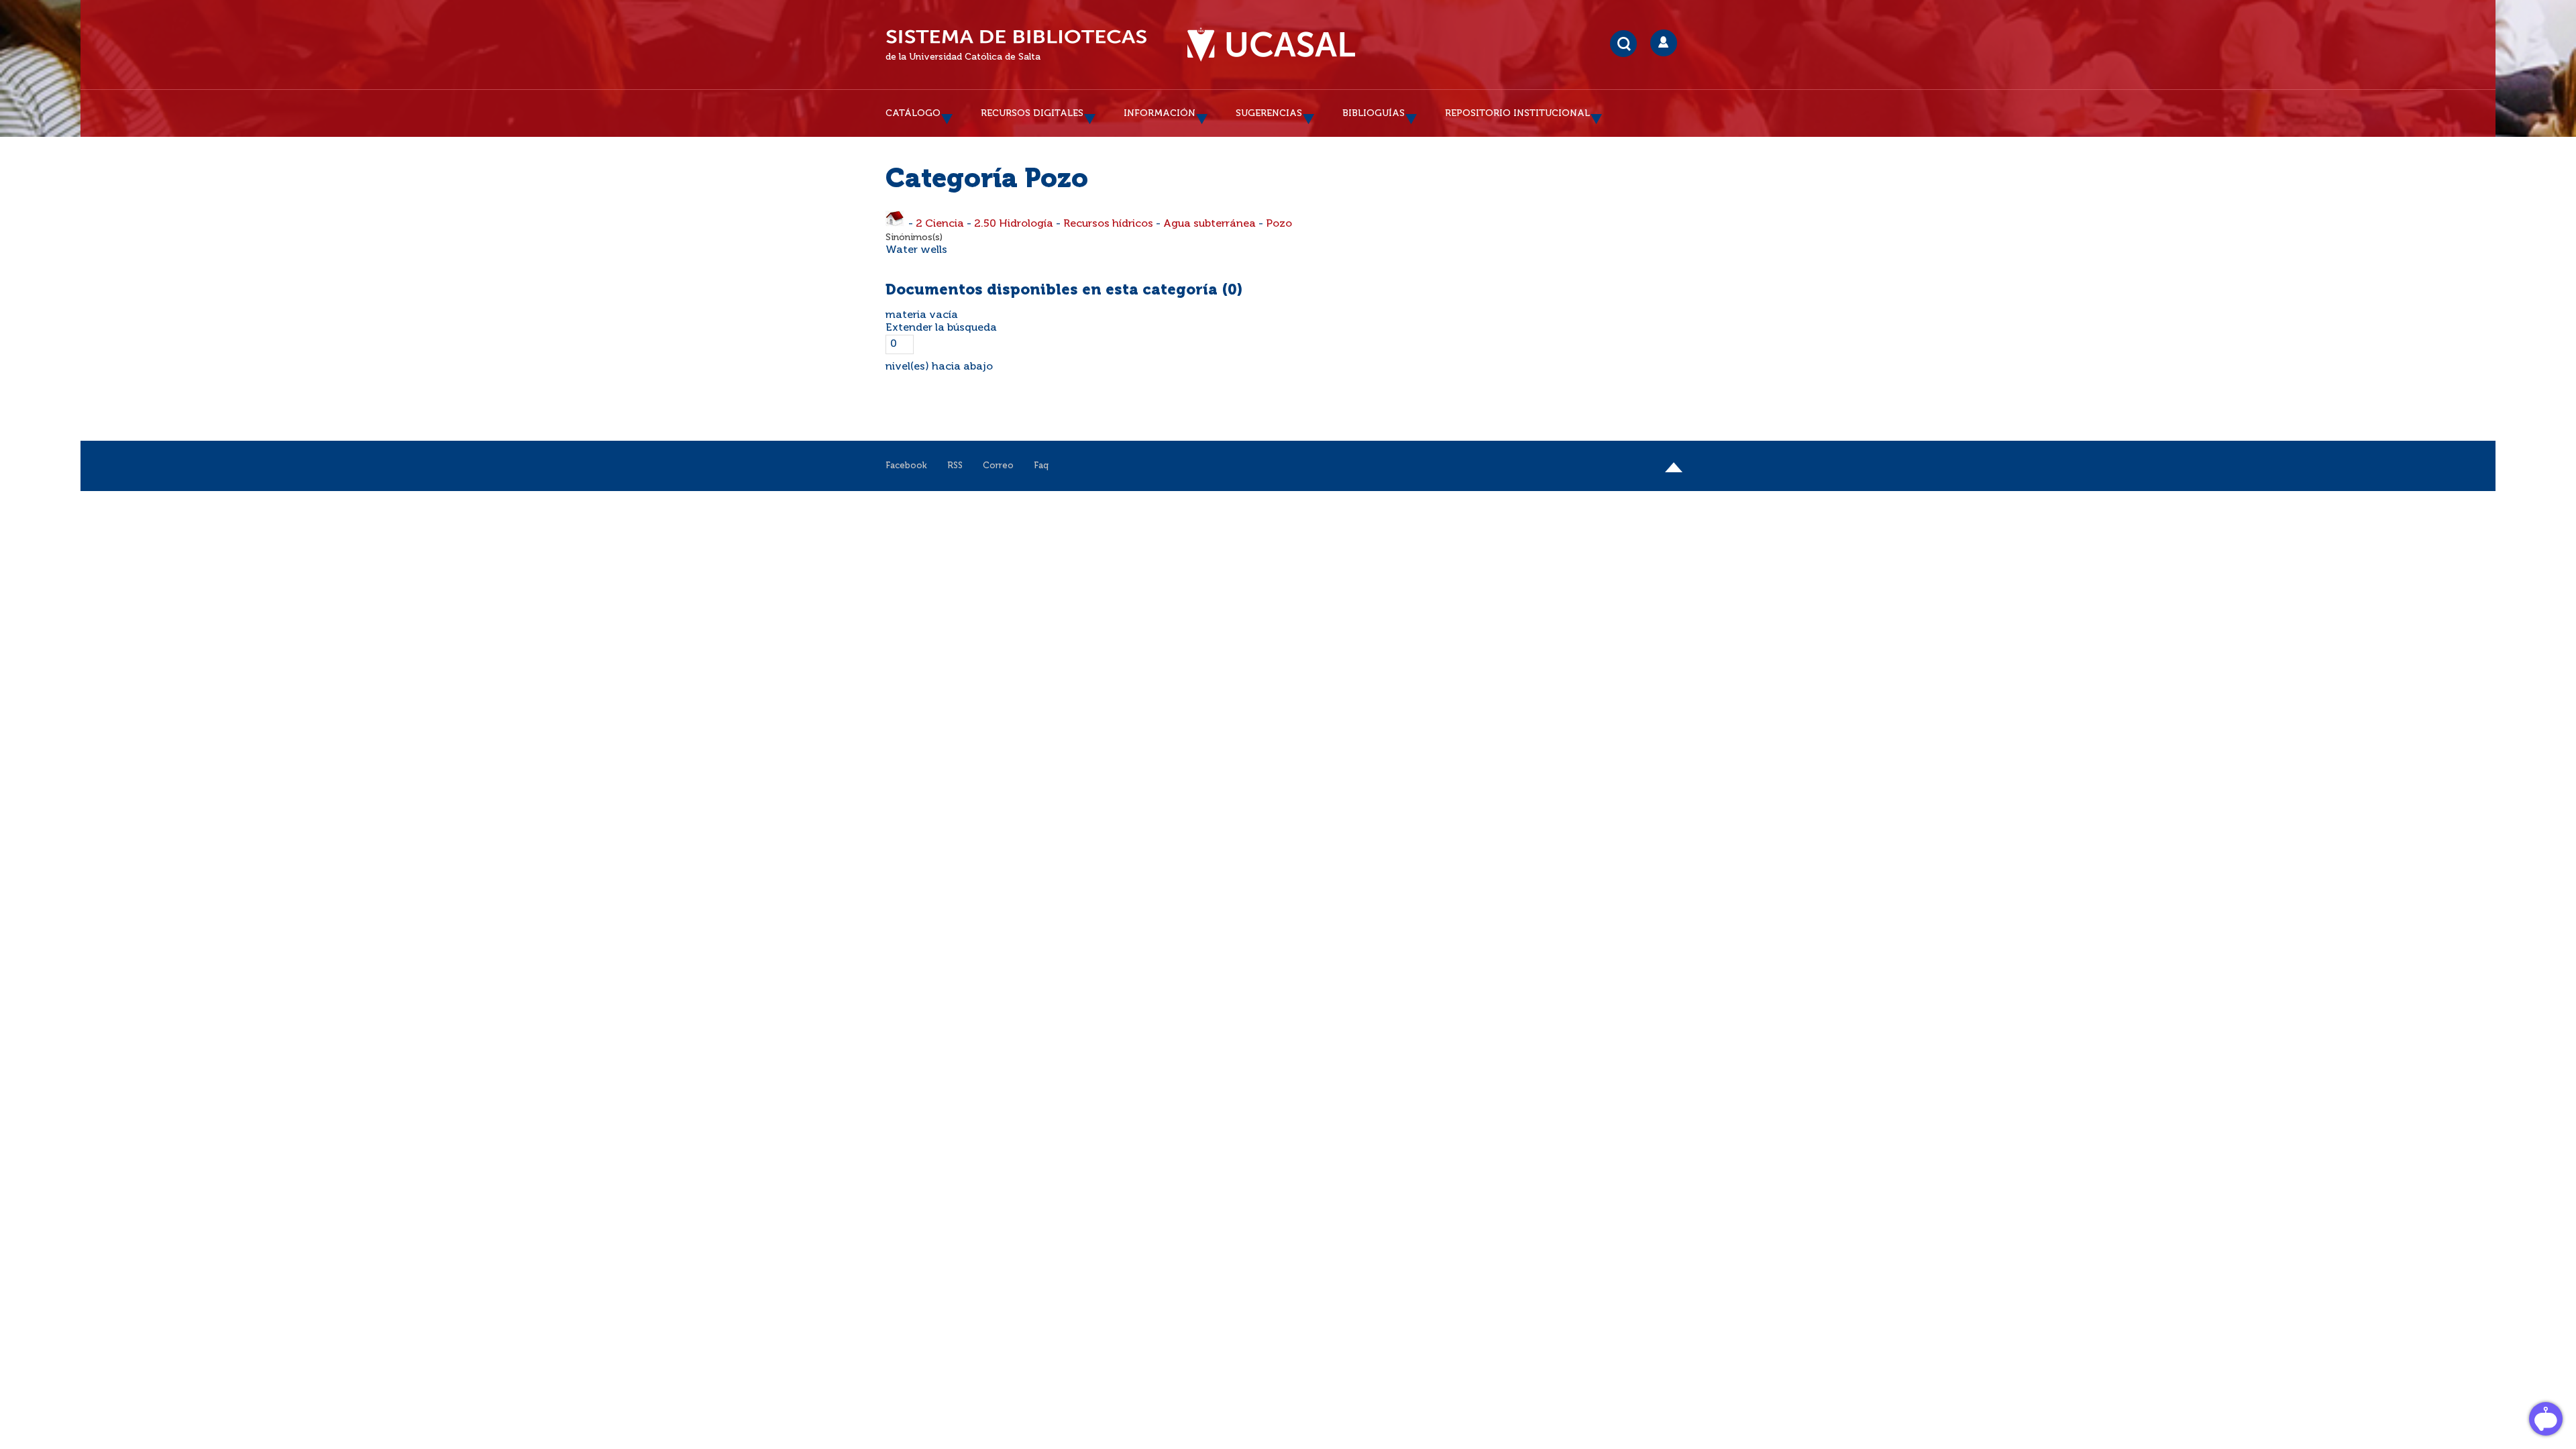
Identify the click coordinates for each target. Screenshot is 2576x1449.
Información (1160, 113)
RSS (955, 466)
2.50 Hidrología (1014, 224)
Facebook (906, 466)
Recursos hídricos (1108, 224)
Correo (998, 466)
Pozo (1279, 224)
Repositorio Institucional (1517, 113)
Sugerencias (1269, 113)
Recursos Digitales (1032, 113)
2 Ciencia (940, 224)
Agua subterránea (1210, 224)
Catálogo (913, 113)
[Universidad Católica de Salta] (1271, 45)
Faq (1041, 466)
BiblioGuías (1374, 113)
